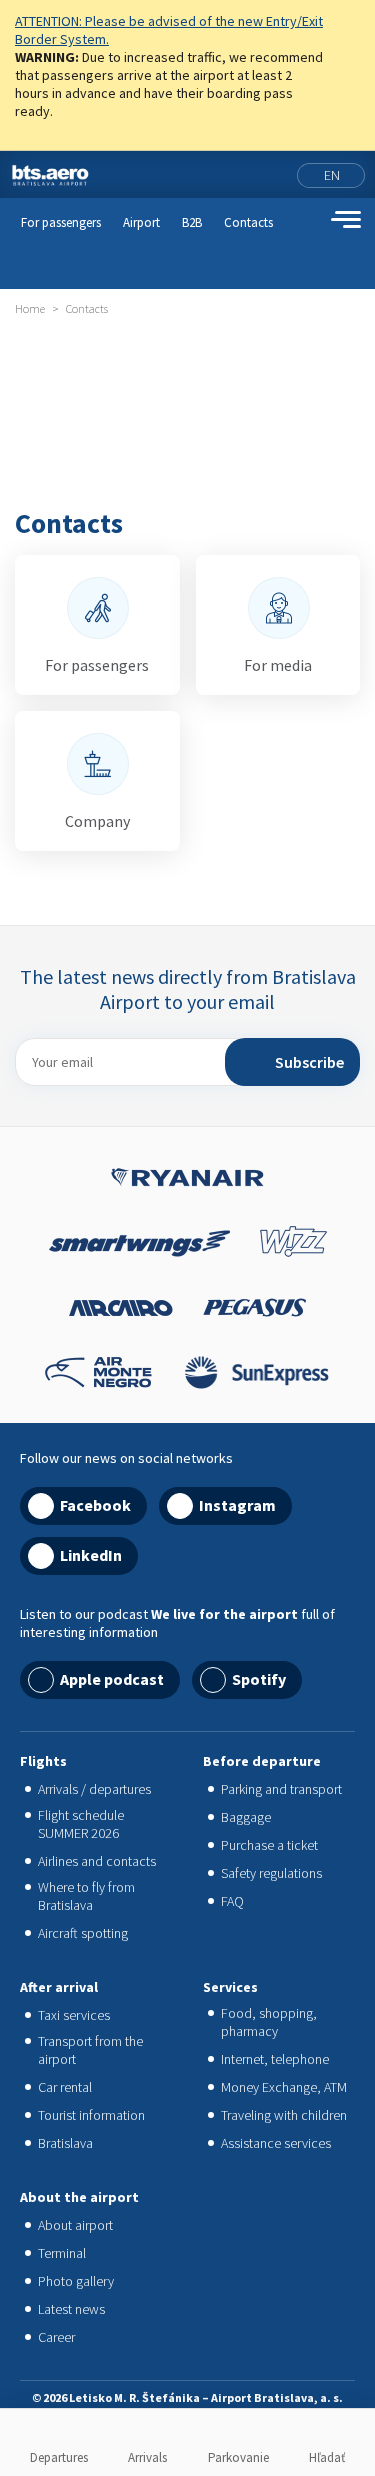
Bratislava (65, 2143)
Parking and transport (281, 1789)
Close (352, 24)
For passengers (61, 222)
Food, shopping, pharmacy (269, 2022)
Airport (141, 222)
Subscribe (309, 1062)
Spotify (259, 1679)
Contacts (248, 222)
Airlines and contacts (97, 1861)
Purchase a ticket (269, 1845)
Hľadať (327, 2457)
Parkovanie (238, 2457)
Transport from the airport (90, 2050)
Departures (59, 2457)
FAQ (232, 1901)
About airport (75, 2225)
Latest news (71, 2309)
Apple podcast (112, 1679)
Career (56, 2337)
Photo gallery (76, 2281)
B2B (192, 222)
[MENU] (346, 220)
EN (332, 175)
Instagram (237, 1505)
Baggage (246, 1817)
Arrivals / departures (94, 1789)
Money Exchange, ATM (284, 2087)
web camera (277, 175)
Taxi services (74, 2015)
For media (278, 665)
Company (97, 821)
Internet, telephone (275, 2059)
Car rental (65, 2087)
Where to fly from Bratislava (86, 1896)
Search (310, 220)
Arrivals (147, 2457)
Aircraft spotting (83, 1933)
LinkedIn (91, 1555)
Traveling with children (284, 2115)
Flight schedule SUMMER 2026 (81, 1824)
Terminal (62, 2253)
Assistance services (276, 2143)
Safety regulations (271, 1873)
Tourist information (91, 2115)
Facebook (95, 1505)
